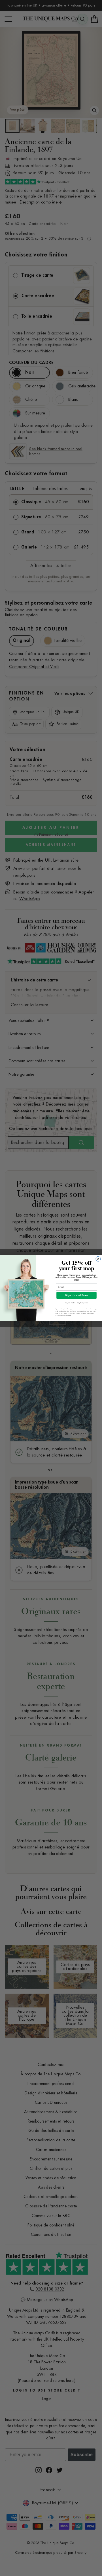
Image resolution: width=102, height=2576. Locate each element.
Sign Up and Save (77, 1295)
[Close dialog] (98, 1259)
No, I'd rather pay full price (76, 1303)
